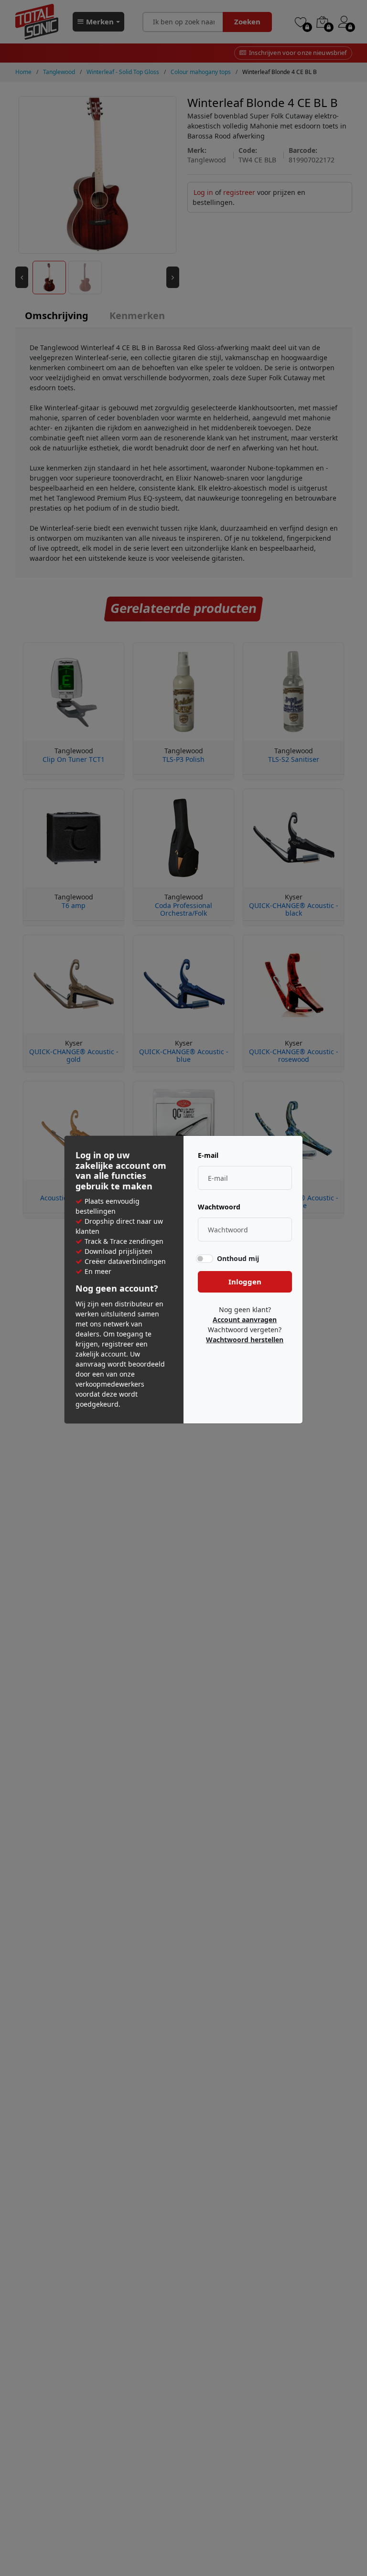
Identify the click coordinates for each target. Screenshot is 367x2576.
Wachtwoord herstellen (245, 1340)
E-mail (208, 1155)
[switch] (205, 1258)
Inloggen (245, 1282)
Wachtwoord (219, 1207)
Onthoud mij (238, 1258)
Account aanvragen (245, 1320)
